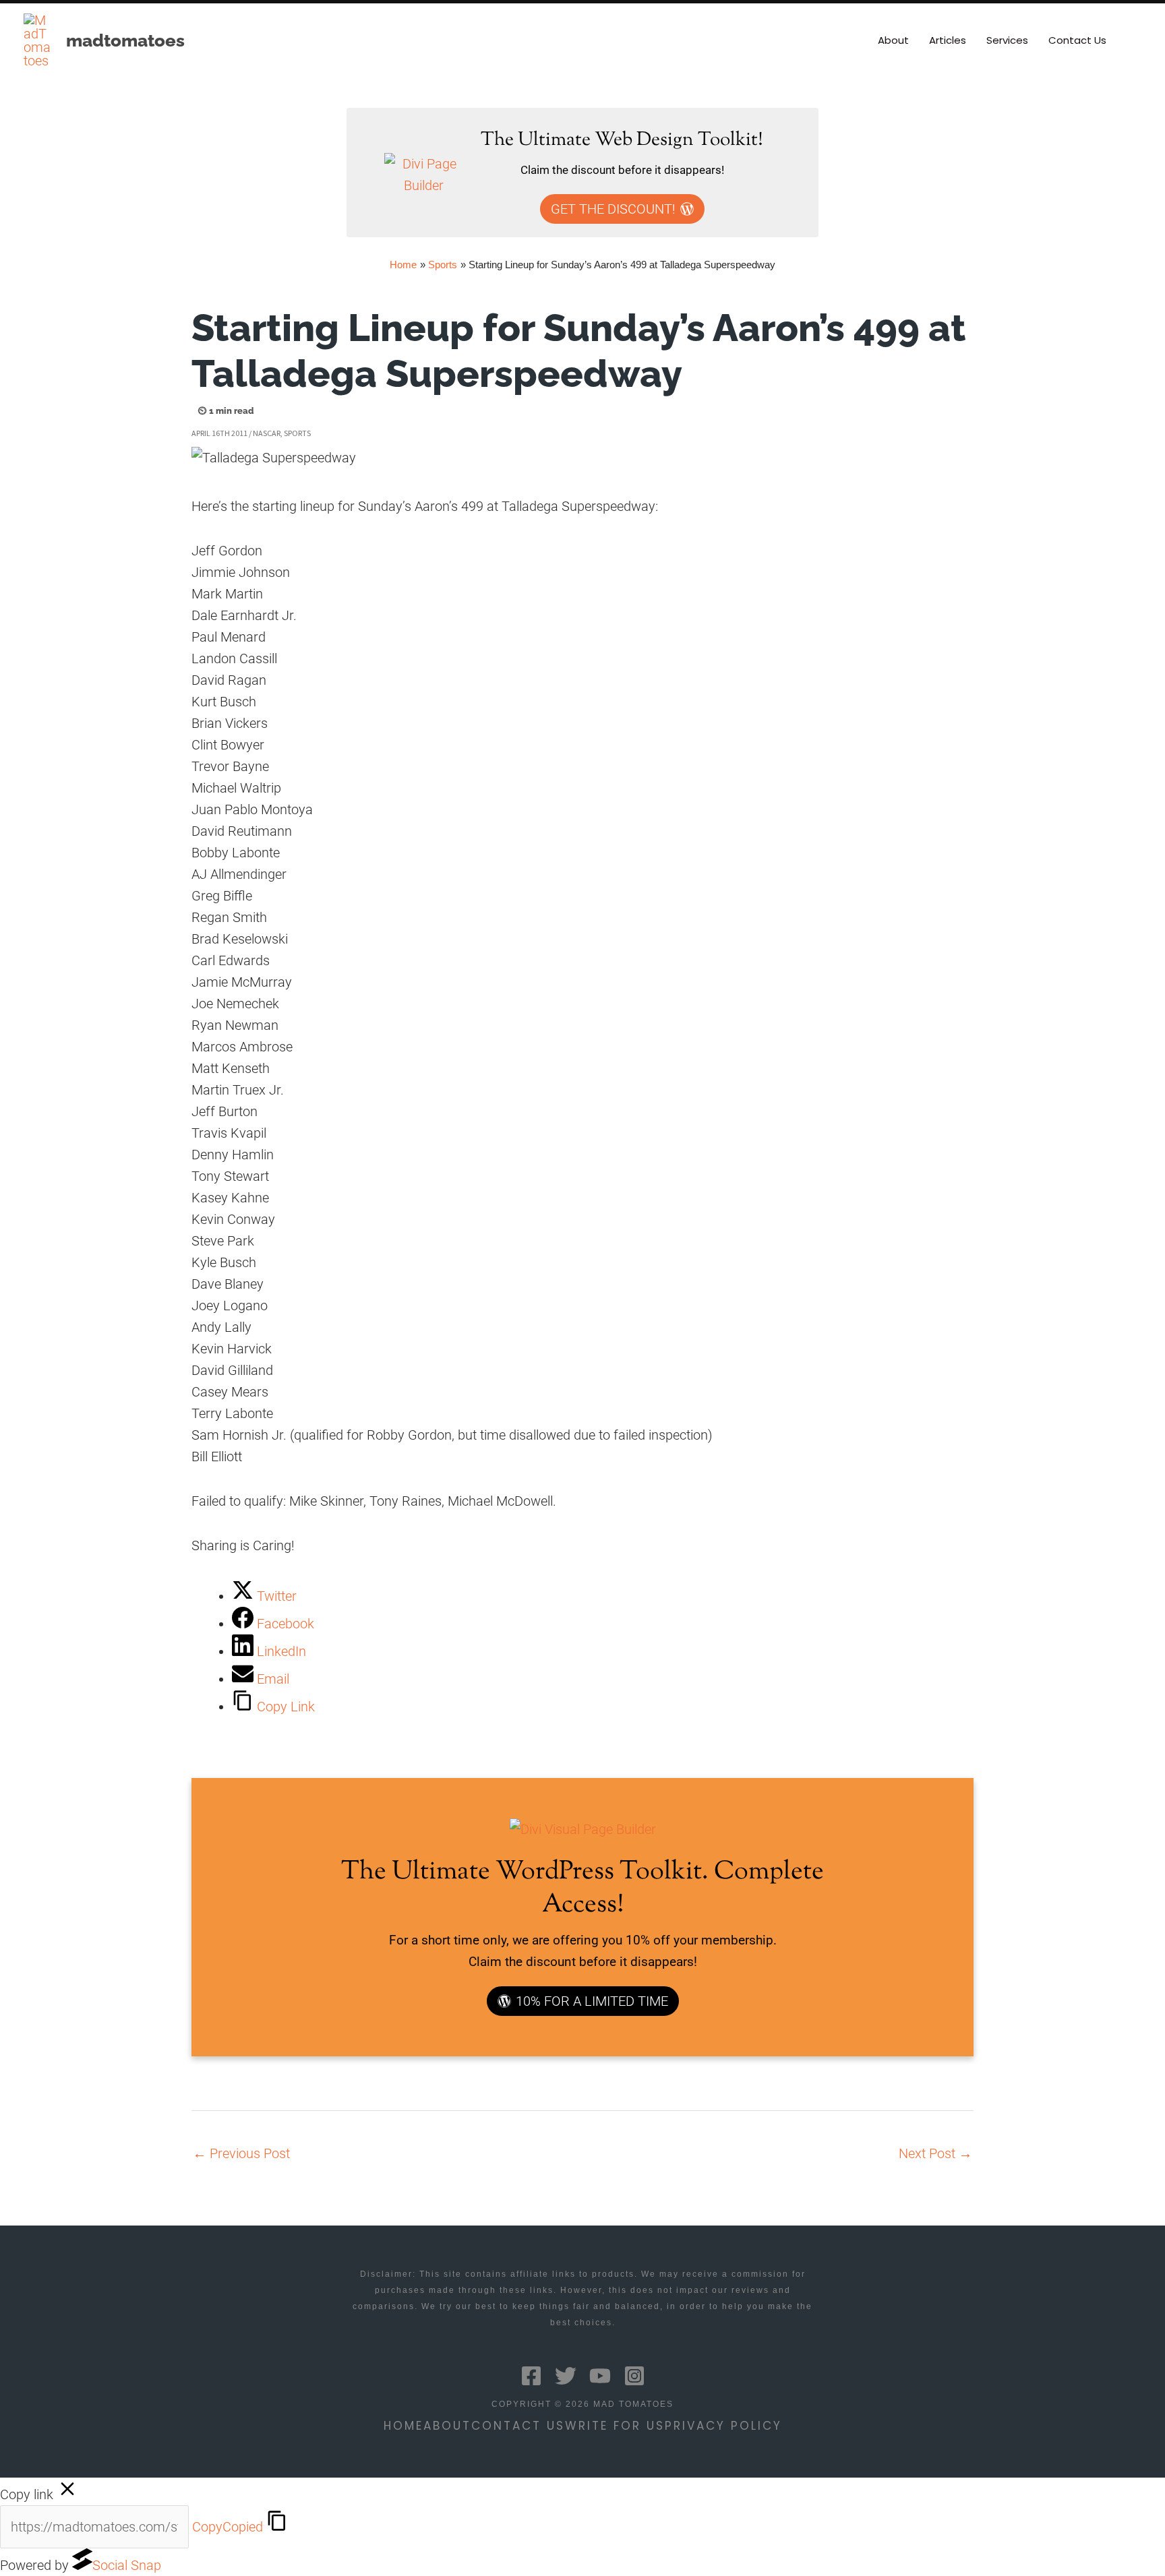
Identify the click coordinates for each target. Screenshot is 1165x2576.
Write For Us (615, 2426)
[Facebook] (531, 2376)
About (447, 2426)
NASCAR (267, 433)
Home (404, 2426)
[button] (1136, 40)
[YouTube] (600, 2376)
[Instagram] (634, 2376)
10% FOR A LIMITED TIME (592, 2001)
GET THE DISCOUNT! (613, 209)
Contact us (518, 2426)
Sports (297, 433)
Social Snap (127, 2565)
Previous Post (241, 2153)
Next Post (935, 2153)
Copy (228, 2527)
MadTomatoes (125, 40)
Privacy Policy (723, 2426)
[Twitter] (566, 2376)
